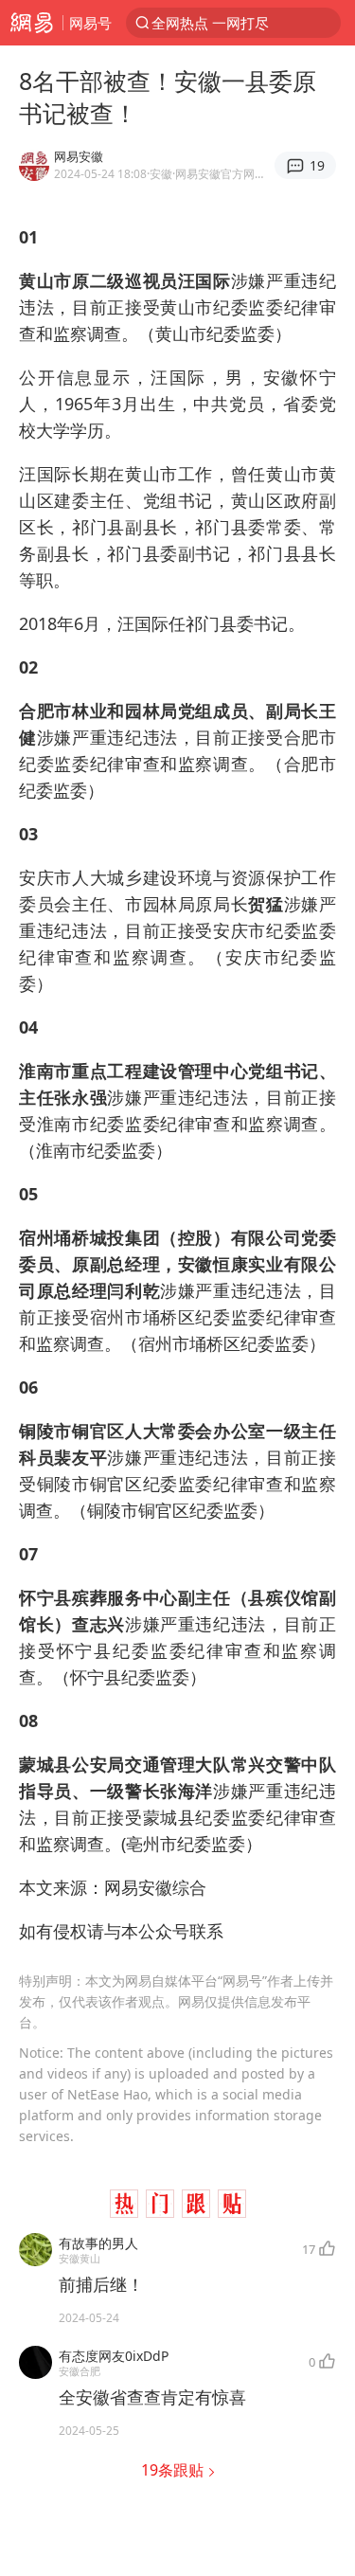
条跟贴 (174, 2470)
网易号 (90, 23)
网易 (31, 23)
